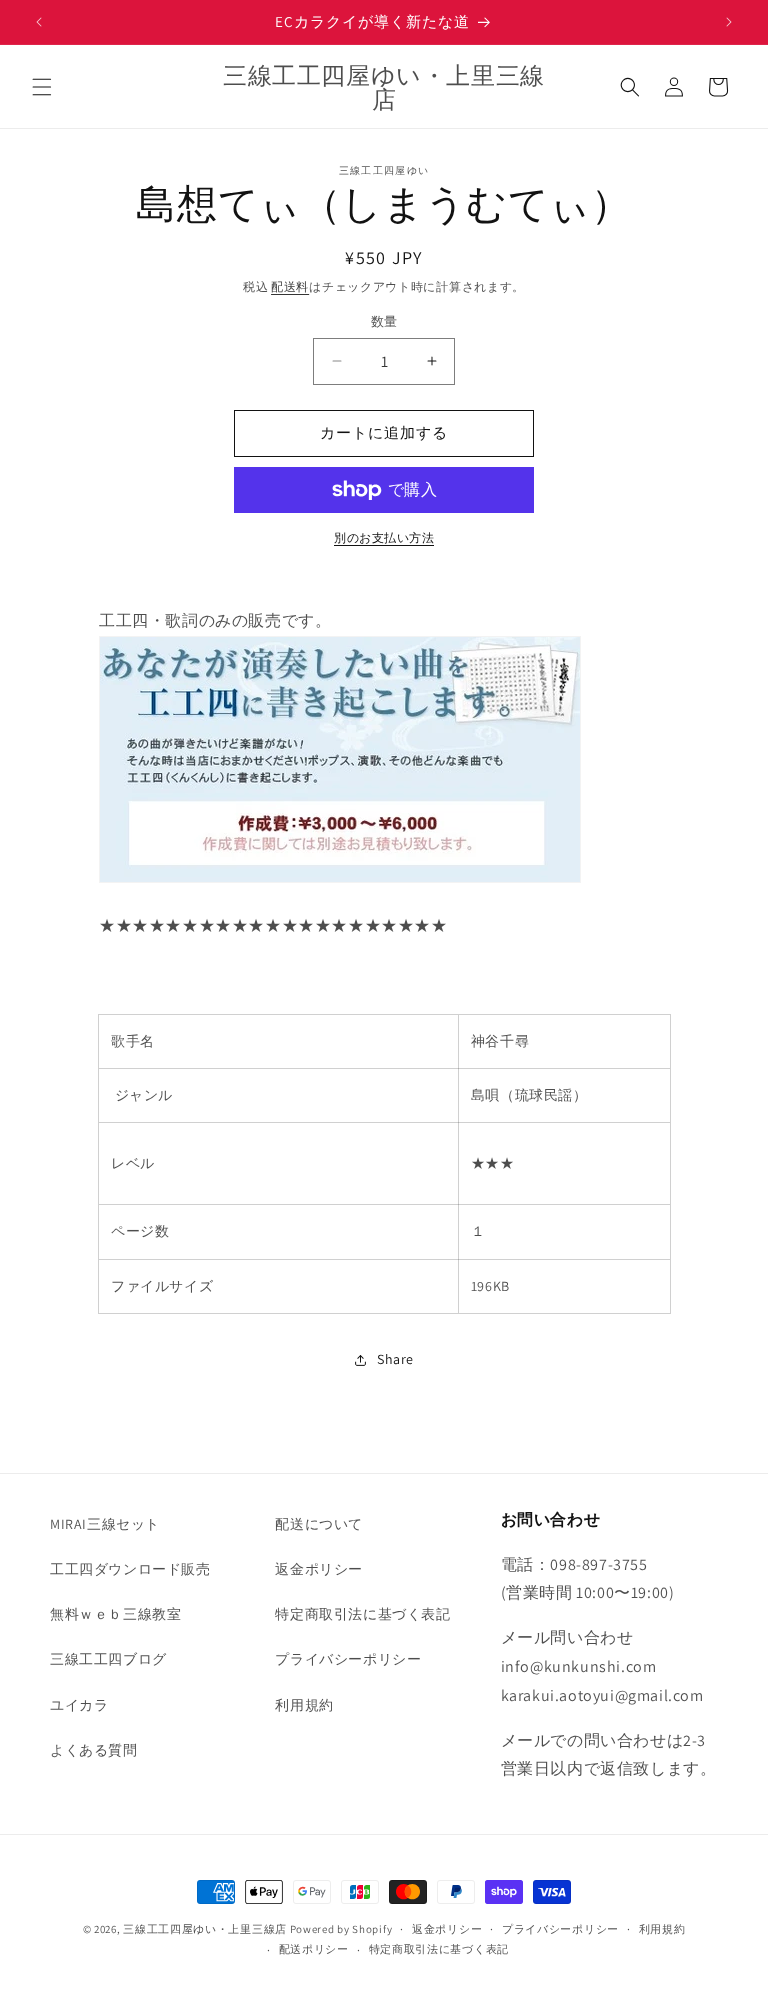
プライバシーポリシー (348, 1659)
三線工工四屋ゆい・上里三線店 (205, 1929)
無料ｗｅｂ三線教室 (115, 1614)
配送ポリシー (314, 1949)
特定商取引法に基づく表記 (362, 1614)
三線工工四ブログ (108, 1659)
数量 (384, 321)
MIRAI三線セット (105, 1524)
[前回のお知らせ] (39, 22)
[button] (42, 87)
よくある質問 (94, 1750)
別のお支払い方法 (384, 537)
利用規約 (304, 1705)
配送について (319, 1524)
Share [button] (395, 1359)
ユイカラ (79, 1705)
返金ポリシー (319, 1569)
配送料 (290, 286)
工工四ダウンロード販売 (130, 1569)
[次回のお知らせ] (729, 22)
